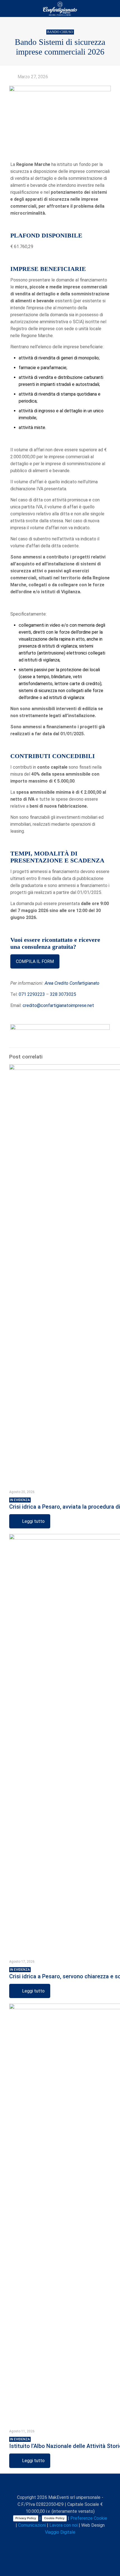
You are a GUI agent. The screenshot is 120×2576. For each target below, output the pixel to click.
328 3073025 (63, 994)
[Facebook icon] (43, 2542)
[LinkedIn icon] (60, 2542)
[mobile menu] (112, 8)
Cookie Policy (54, 2518)
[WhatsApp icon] (37, 2542)
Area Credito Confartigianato (72, 983)
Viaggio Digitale (60, 2532)
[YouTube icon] (55, 2542)
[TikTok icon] (78, 2542)
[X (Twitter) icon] (49, 2542)
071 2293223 (32, 994)
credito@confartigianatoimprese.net (58, 1005)
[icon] (72, 2542)
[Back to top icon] (60, 2485)
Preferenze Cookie (89, 2518)
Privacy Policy (26, 2518)
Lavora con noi (63, 2525)
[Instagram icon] (66, 2542)
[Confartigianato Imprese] (60, 8)
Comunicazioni (32, 2525)
